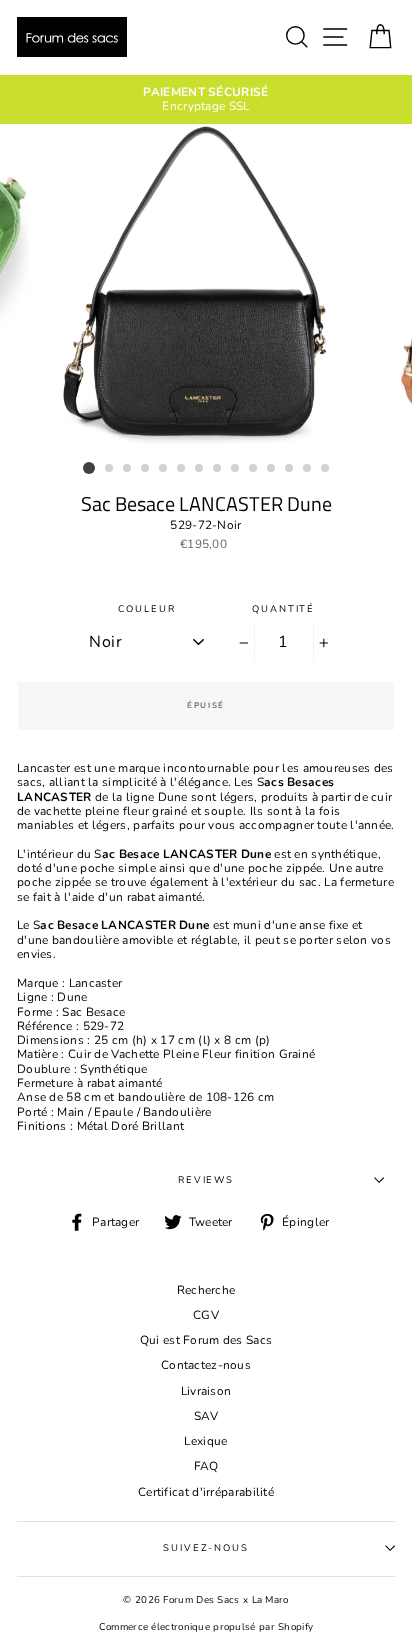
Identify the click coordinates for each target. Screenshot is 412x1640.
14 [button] (326, 469)
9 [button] (236, 469)
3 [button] (128, 469)
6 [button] (182, 469)
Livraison (206, 1391)
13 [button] (308, 469)
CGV (206, 1315)
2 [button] (110, 469)
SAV (206, 1416)
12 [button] (290, 469)
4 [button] (146, 469)
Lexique (205, 1441)
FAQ (206, 1466)
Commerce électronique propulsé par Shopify (206, 1626)
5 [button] (164, 469)
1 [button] (89, 468)
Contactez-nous (206, 1365)
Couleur (146, 608)
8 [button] (218, 469)
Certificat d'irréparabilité (206, 1492)
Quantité (283, 608)
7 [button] (200, 469)
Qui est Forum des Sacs (206, 1340)
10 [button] (254, 469)
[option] (206, 99)
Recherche (206, 1290)
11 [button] (272, 469)
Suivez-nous (206, 1547)
